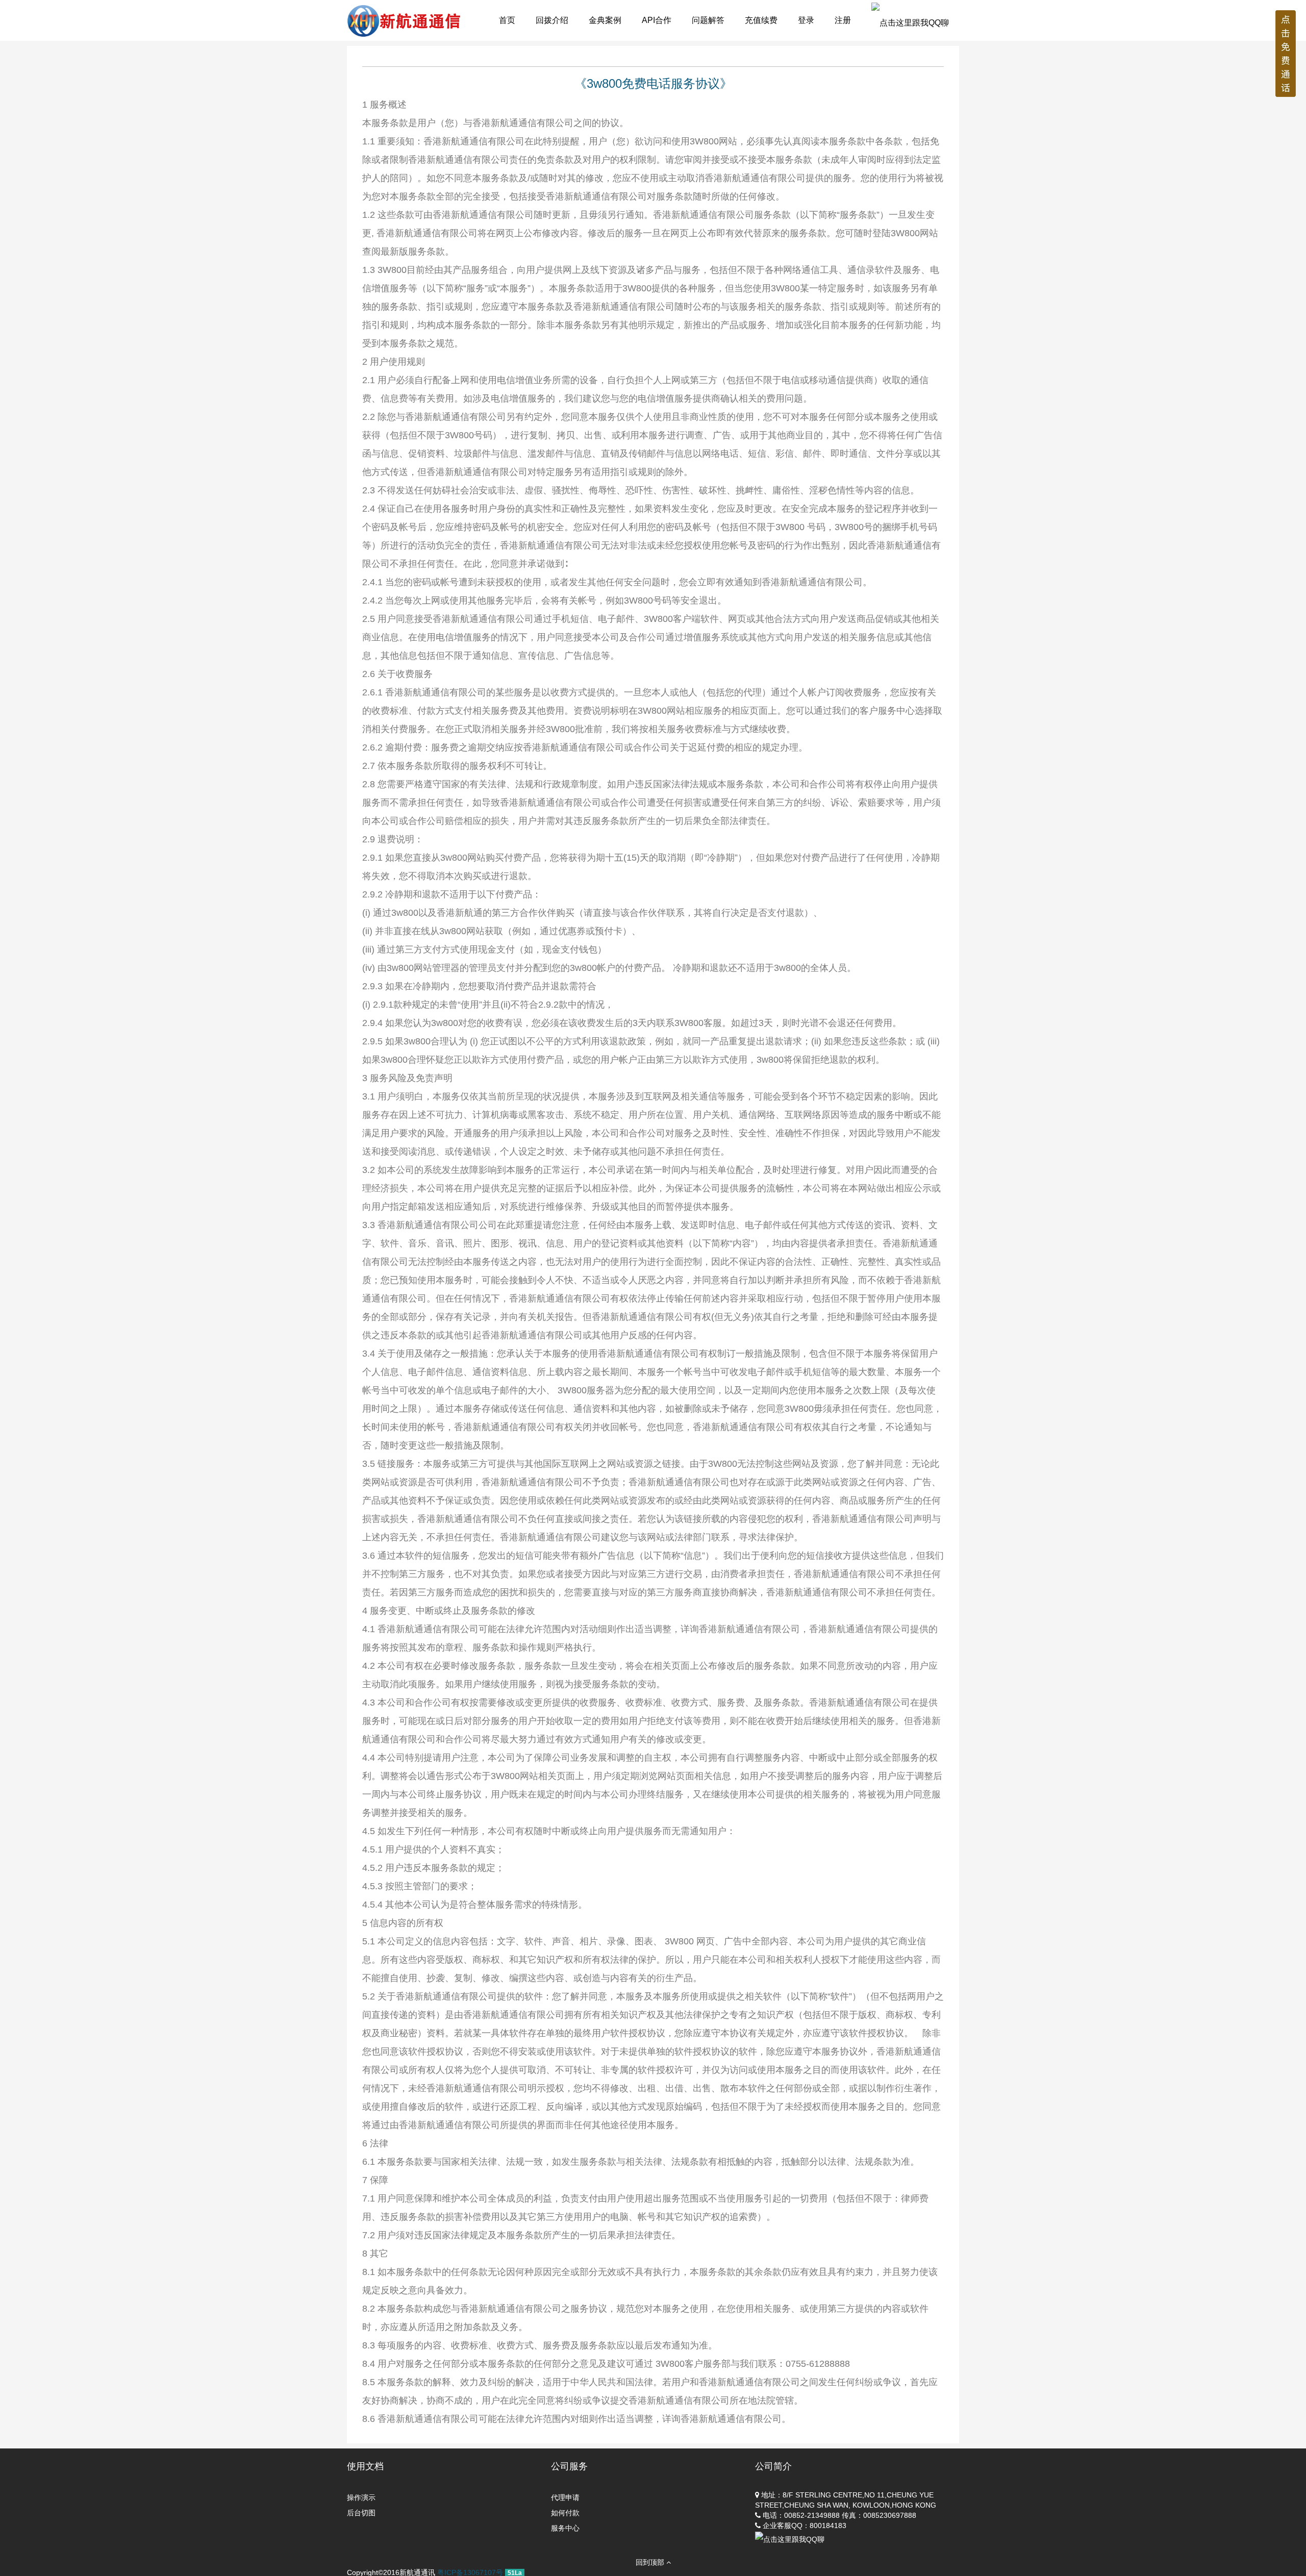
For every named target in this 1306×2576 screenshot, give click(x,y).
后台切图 (361, 2513)
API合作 (657, 20)
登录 (806, 20)
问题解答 (708, 20)
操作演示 (361, 2497)
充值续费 (761, 20)
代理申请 (565, 2497)
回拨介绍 (552, 20)
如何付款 (565, 2513)
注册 (843, 20)
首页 (507, 20)
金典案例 (605, 20)
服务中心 (565, 2528)
